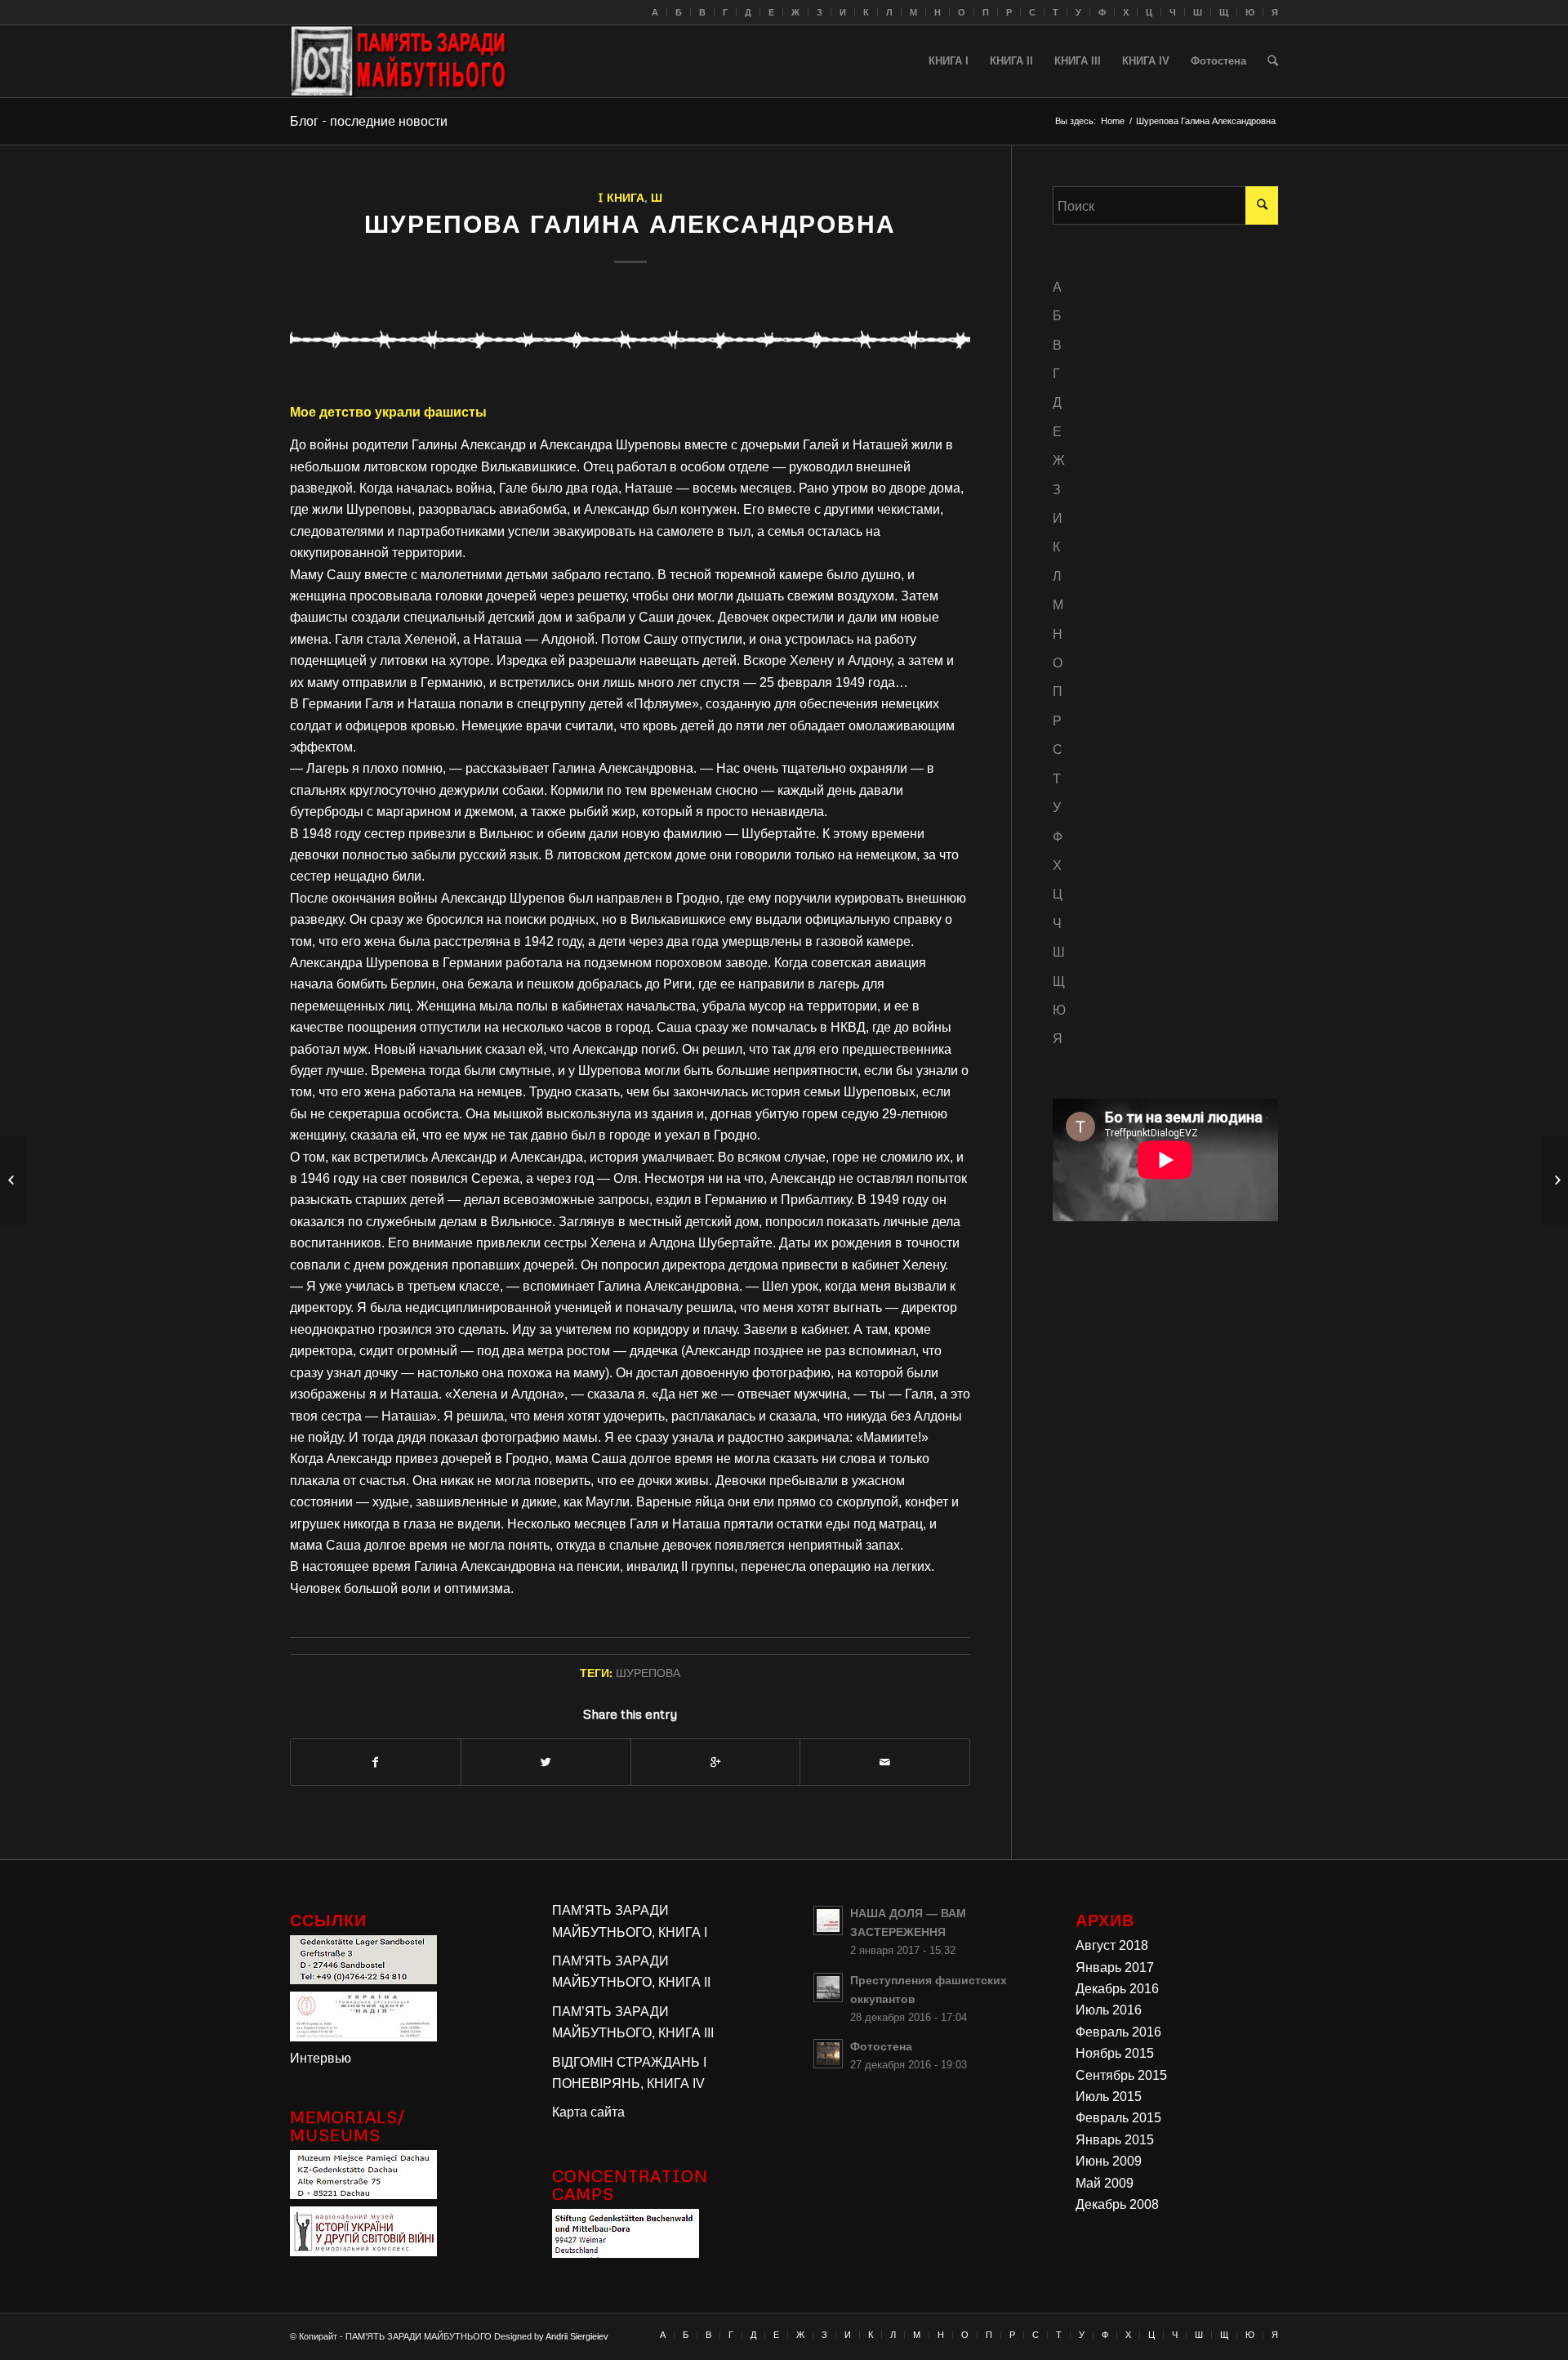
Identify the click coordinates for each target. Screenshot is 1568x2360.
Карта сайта (588, 2112)
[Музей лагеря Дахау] (363, 2195)
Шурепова (648, 1672)
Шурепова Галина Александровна (630, 223)
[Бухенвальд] (626, 2253)
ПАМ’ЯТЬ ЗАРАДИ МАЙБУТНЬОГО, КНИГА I (630, 1921)
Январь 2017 (1115, 1967)
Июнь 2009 (1109, 2161)
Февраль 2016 (1118, 2032)
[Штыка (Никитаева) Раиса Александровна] (13, 1180)
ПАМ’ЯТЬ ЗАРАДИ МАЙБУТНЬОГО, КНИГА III (633, 2022)
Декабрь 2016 (1117, 1989)
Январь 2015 (1115, 2140)
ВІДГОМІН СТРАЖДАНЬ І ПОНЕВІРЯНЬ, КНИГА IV (629, 2073)
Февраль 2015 (1118, 2118)
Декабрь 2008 (1117, 2204)
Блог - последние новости (369, 121)
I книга (621, 197)
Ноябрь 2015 (1115, 2053)
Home (1113, 121)
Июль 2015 (1109, 2097)
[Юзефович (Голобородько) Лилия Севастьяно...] (1555, 1180)
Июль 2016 (1109, 2010)
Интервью (321, 2058)
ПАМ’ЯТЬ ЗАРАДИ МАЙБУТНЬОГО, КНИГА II (631, 1972)
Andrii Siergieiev (577, 2336)
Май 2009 (1105, 2183)
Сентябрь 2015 (1121, 2075)
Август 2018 (1112, 1945)
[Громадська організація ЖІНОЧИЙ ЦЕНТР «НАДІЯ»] (363, 2037)
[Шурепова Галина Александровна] (630, 337)
